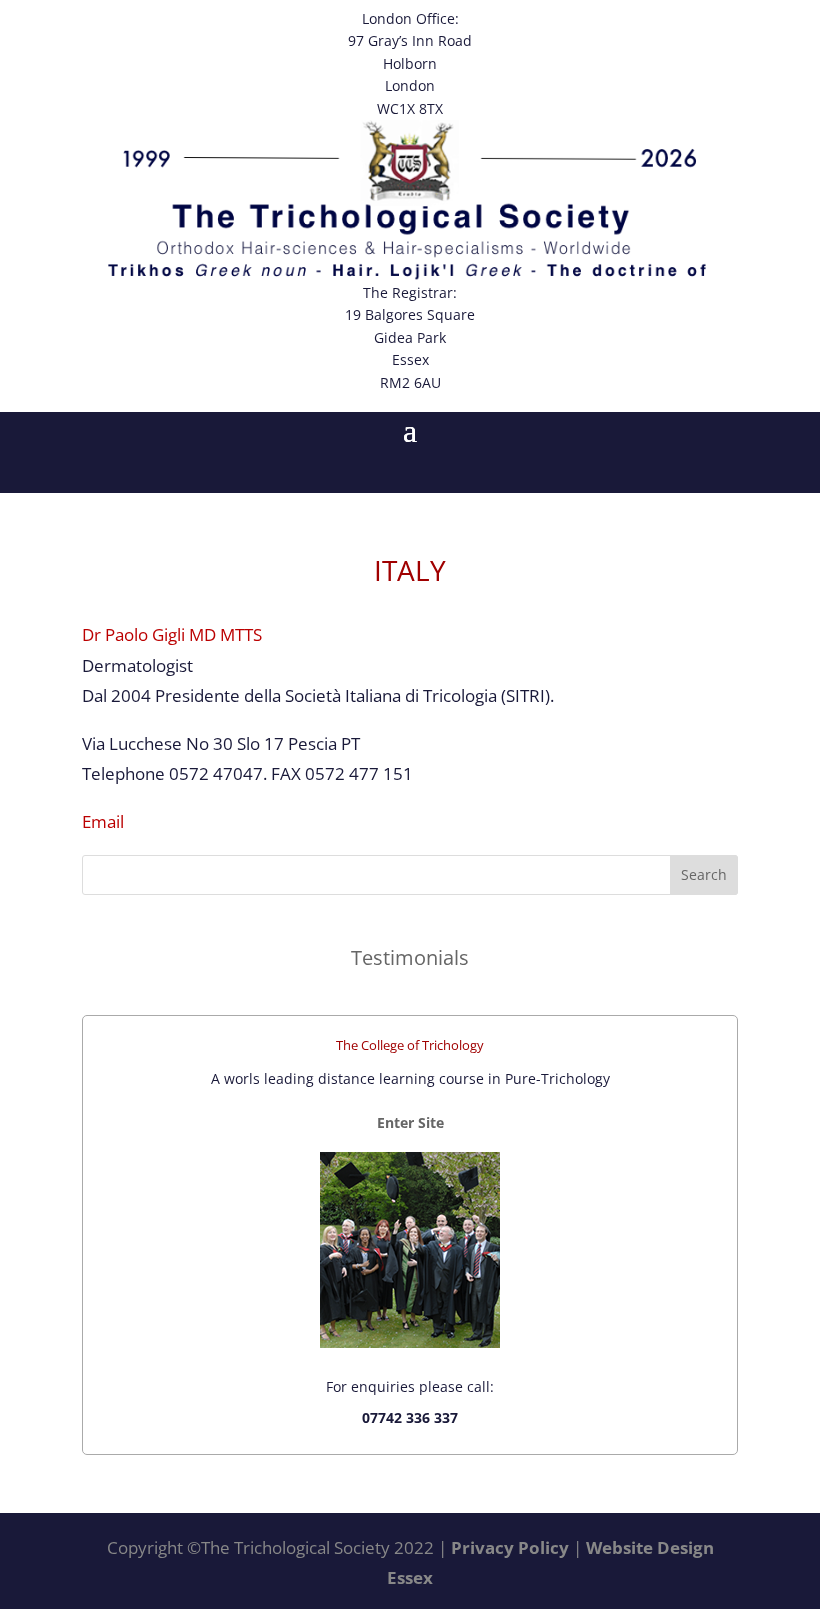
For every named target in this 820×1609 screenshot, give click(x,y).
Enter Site (410, 1122)
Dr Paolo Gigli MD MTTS (172, 634)
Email (103, 821)
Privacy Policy (510, 1547)
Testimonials (410, 957)
